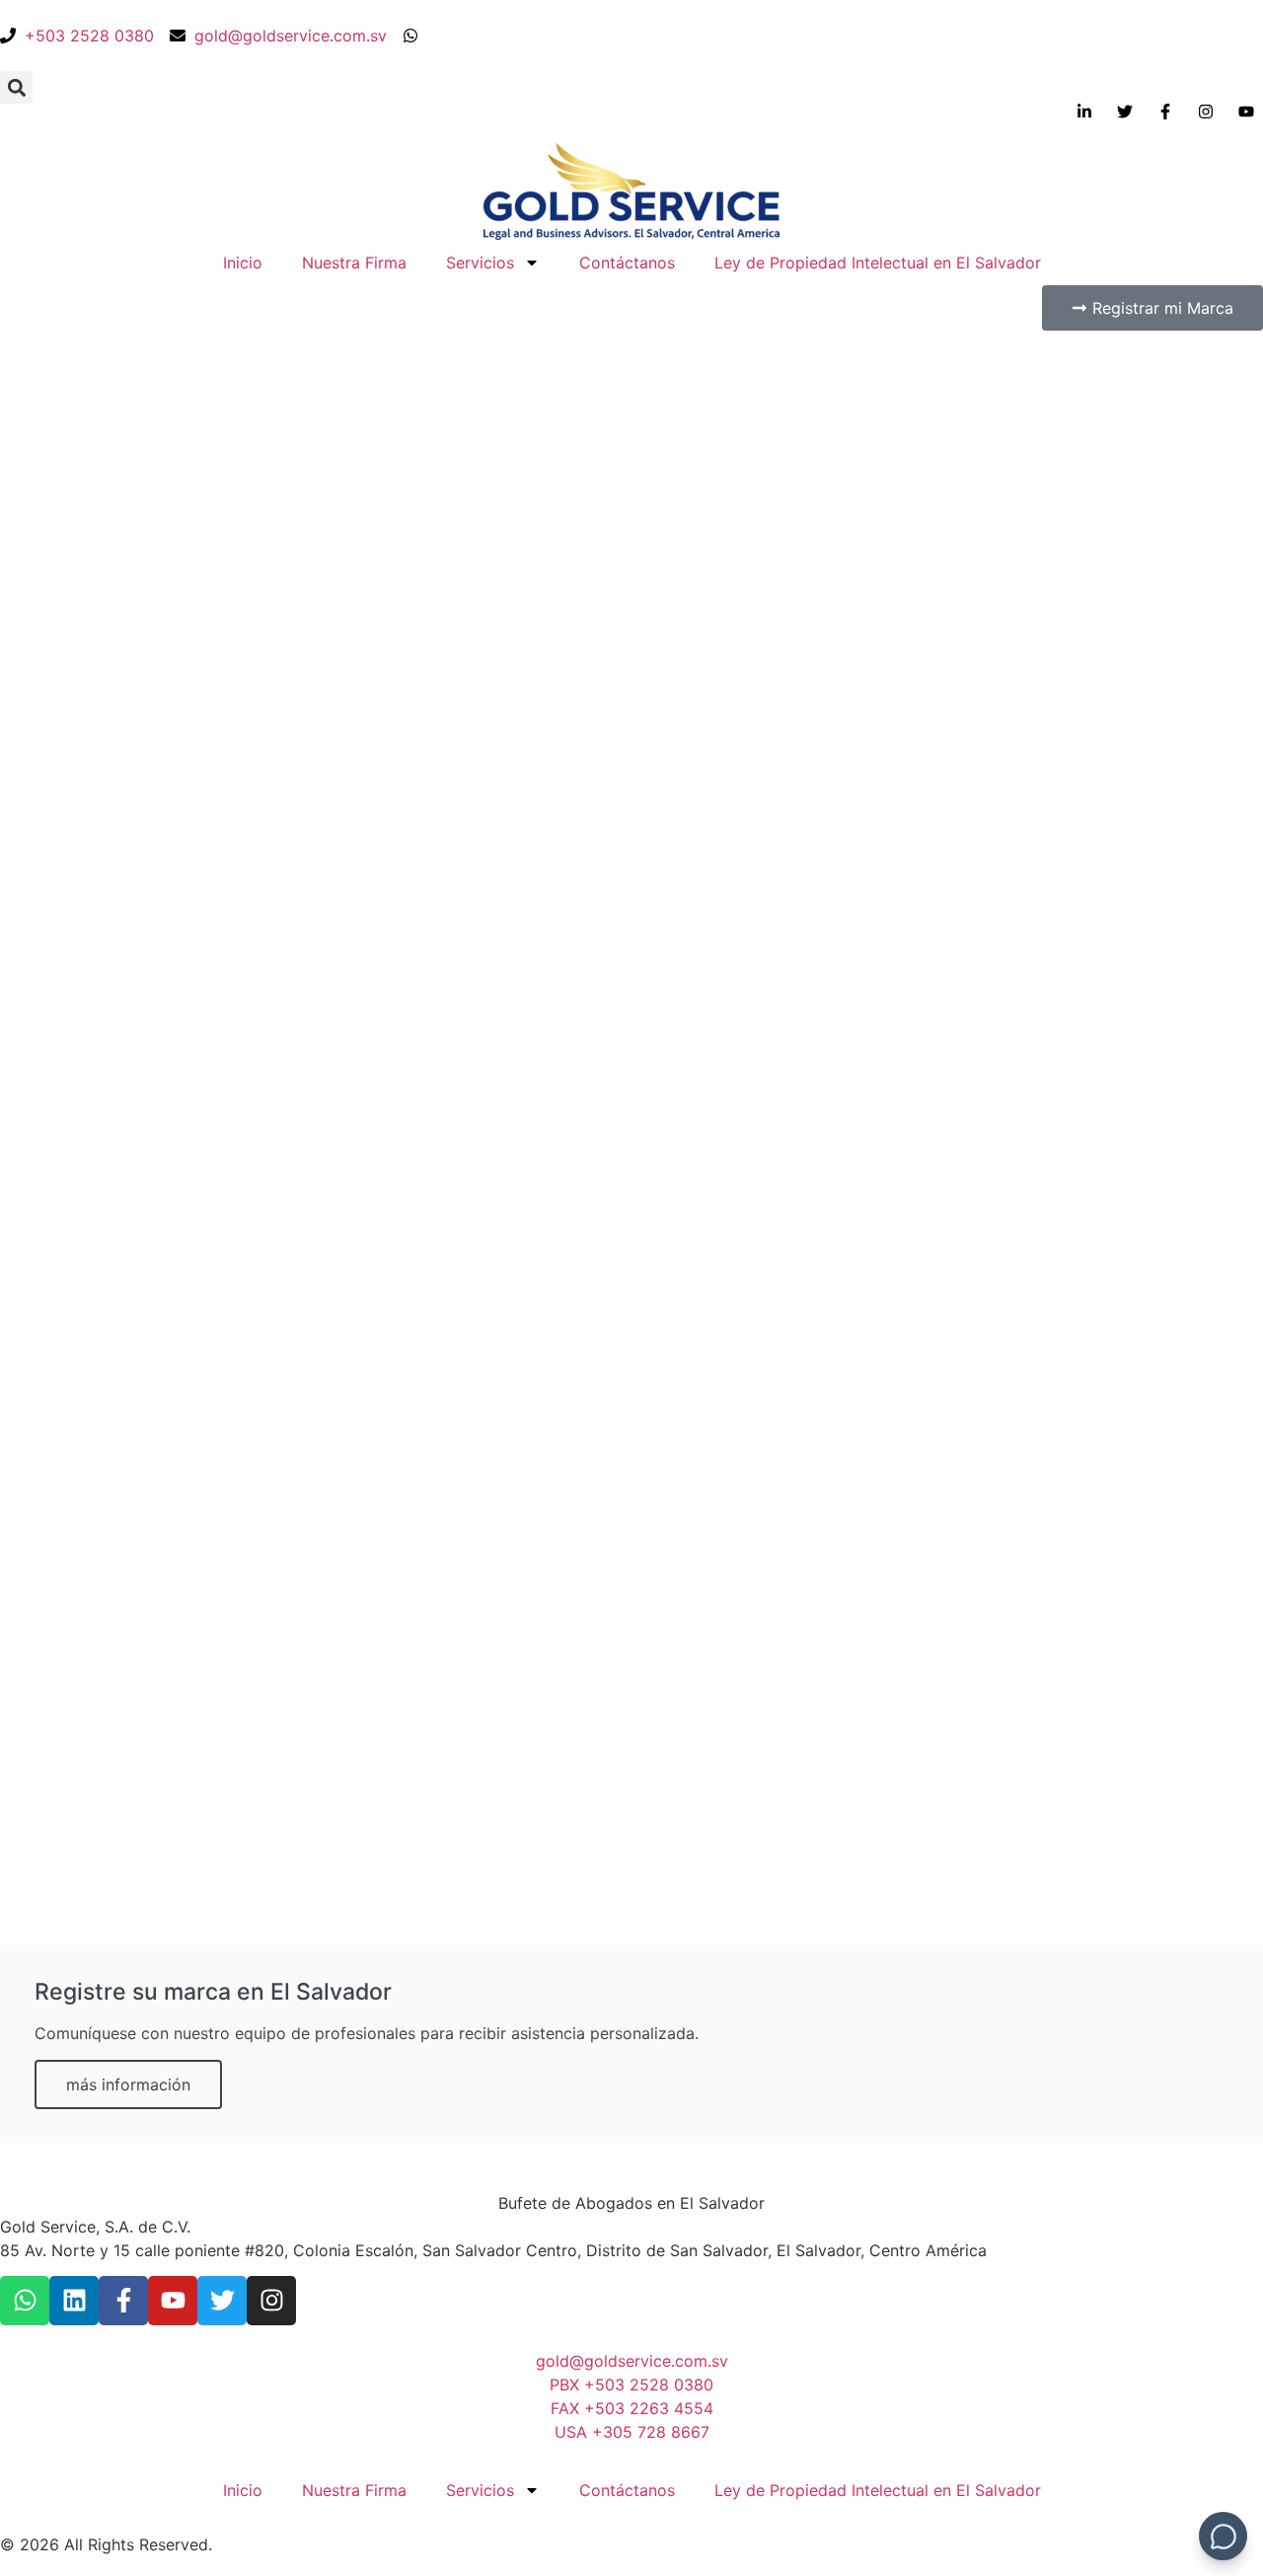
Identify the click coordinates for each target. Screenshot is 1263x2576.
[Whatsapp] (25, 2301)
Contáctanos (627, 263)
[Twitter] (222, 2301)
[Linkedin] (74, 2301)
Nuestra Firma (354, 263)
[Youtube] (173, 2301)
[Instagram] (271, 2301)
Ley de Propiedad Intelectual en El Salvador (878, 263)
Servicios (480, 263)
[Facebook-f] (123, 2301)
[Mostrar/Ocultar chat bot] (1223, 2536)
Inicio (243, 263)
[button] (16, 87)
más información (128, 2084)
